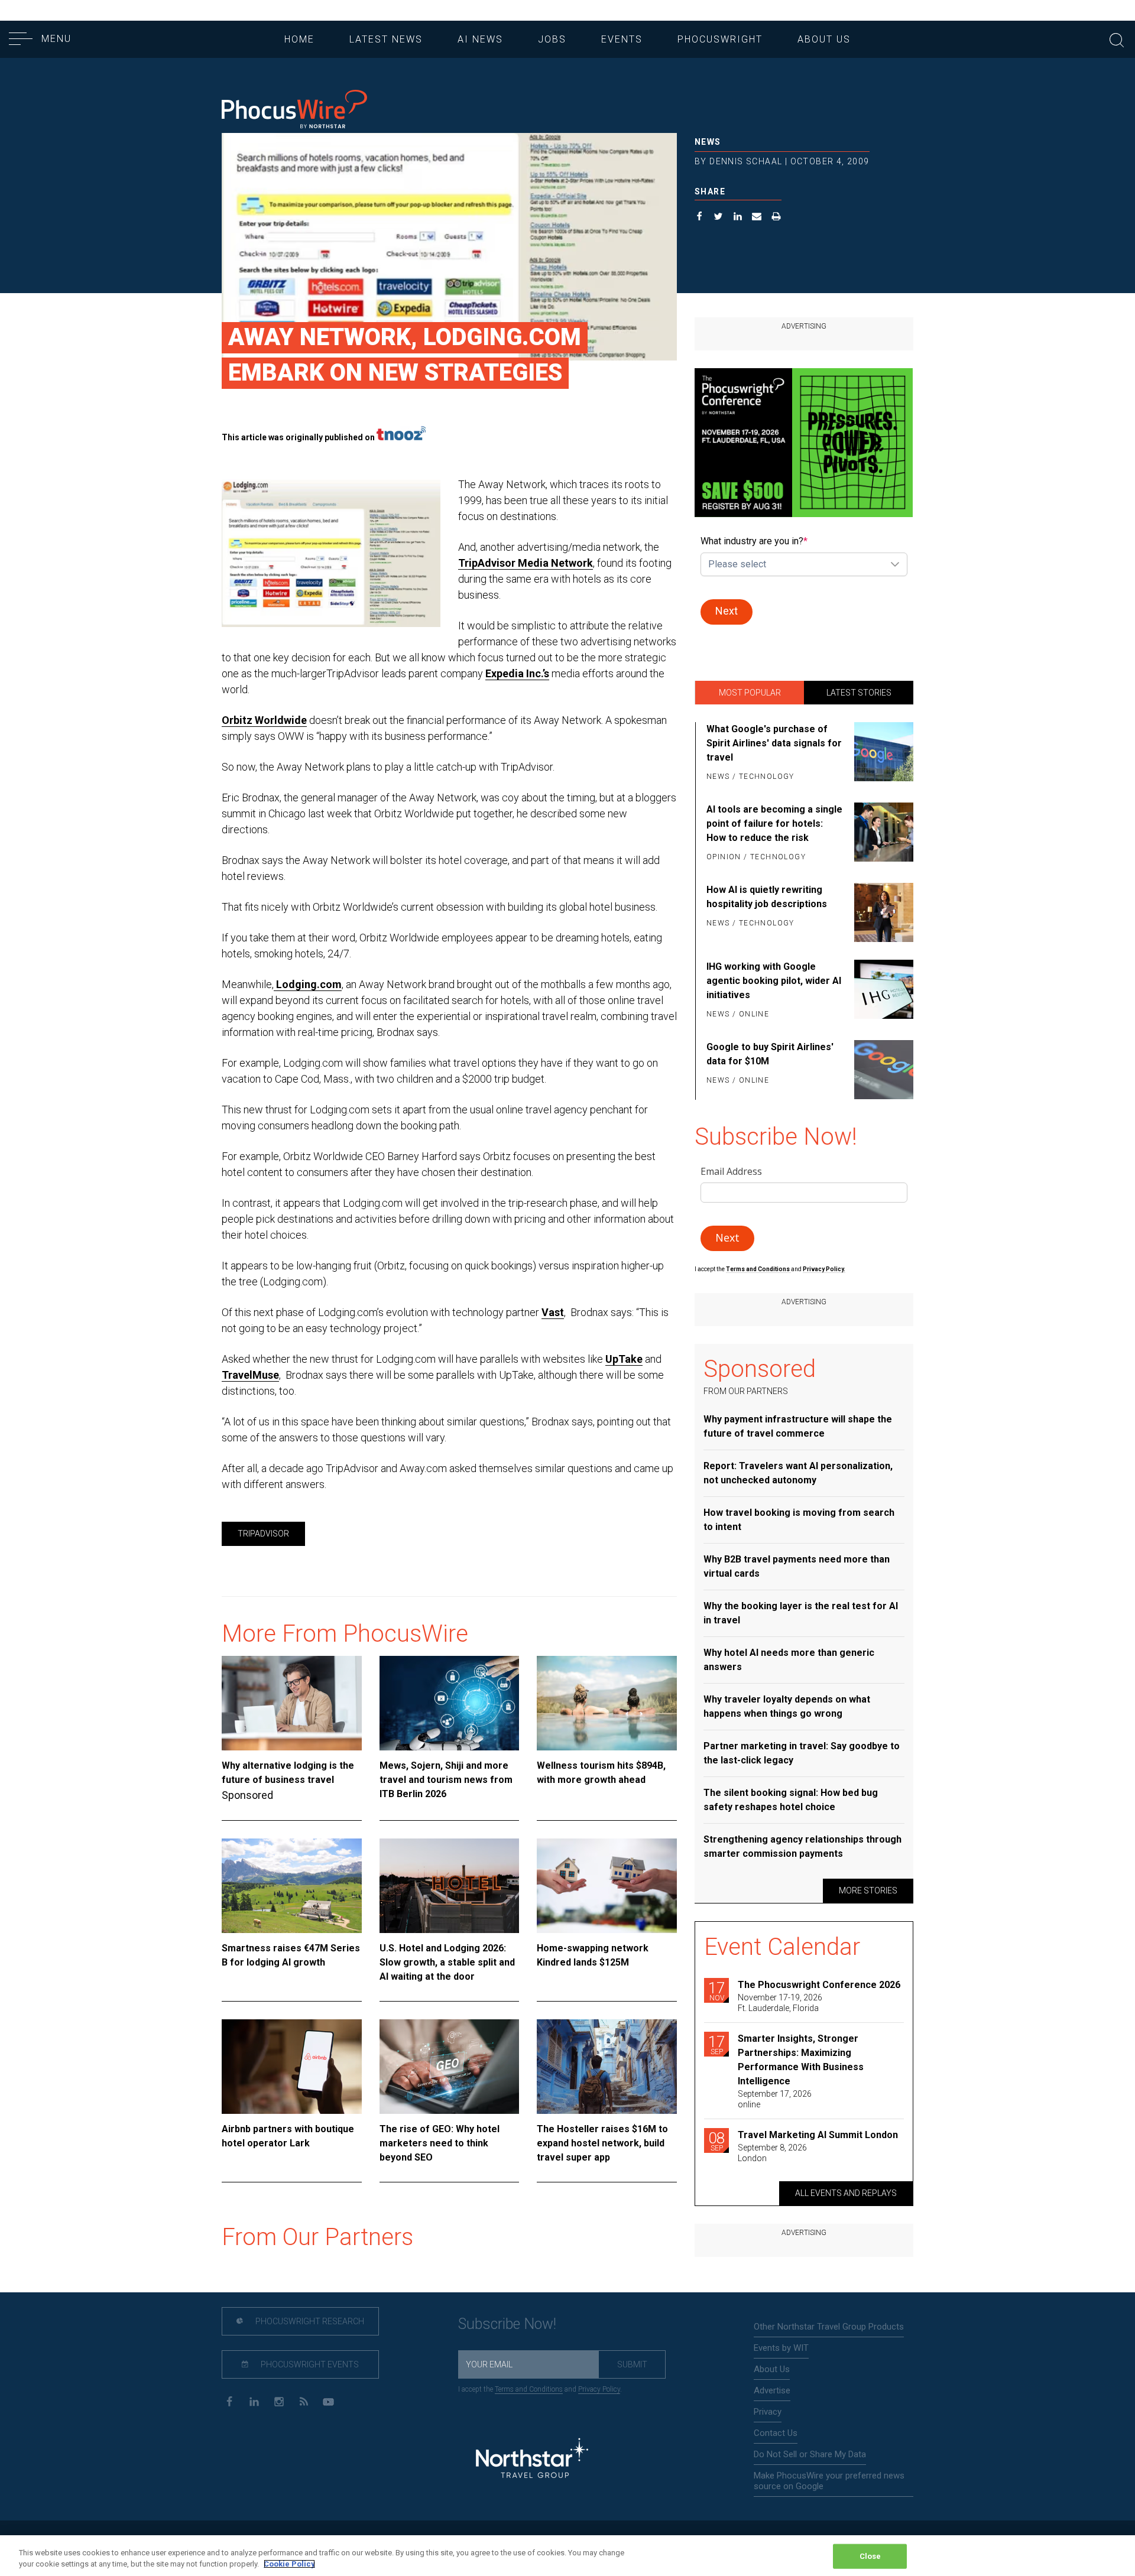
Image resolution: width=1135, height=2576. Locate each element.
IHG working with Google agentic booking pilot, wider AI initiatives (774, 981)
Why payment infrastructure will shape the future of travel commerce (798, 1426)
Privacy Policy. (824, 1269)
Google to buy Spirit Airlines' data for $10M (770, 1054)
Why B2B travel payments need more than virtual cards (797, 1566)
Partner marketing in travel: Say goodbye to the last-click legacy (802, 1753)
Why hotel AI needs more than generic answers (789, 1660)
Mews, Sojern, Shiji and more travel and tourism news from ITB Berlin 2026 (446, 1780)
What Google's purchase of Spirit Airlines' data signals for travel (774, 743)
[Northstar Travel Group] (532, 2460)
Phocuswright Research (309, 2321)
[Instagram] (279, 2401)
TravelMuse (250, 1375)
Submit (632, 2364)
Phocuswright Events (309, 2364)
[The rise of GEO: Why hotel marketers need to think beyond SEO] (450, 2067)
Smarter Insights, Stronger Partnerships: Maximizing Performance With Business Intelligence (801, 2060)
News (708, 142)
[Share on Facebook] (700, 218)
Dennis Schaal (746, 161)
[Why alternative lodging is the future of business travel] (292, 1703)
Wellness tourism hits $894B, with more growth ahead (601, 1773)
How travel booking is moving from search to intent (799, 1520)
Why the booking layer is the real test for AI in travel (801, 1613)
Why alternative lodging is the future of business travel (288, 1773)
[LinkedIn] (254, 2401)
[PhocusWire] (294, 110)
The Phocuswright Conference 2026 (819, 1985)
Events (622, 39)
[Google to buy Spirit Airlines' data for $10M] (882, 1070)
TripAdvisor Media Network (526, 563)
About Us (824, 39)
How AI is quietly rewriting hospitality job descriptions (767, 897)
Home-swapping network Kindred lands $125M (593, 1955)
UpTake (624, 1359)
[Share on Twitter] (719, 218)
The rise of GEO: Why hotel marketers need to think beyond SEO (440, 2143)
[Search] (1117, 39)
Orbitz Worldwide (264, 720)
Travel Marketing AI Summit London (818, 2135)
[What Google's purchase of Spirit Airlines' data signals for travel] (882, 753)
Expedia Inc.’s (517, 673)
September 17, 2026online (775, 2099)
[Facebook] (229, 2401)
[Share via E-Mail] (757, 218)
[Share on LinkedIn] (738, 218)
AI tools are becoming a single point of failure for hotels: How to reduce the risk (774, 824)
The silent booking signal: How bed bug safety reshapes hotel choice (791, 1800)
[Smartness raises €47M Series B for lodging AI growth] (292, 1886)
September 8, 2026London (772, 2153)
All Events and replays (846, 2193)
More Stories (868, 1890)
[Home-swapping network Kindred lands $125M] (607, 1886)
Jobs (552, 39)
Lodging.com (308, 984)
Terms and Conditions (758, 1269)
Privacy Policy (599, 2389)
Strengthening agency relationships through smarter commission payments (802, 1846)
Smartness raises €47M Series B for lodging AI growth (291, 1955)
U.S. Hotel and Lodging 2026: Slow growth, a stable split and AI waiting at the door (447, 1962)
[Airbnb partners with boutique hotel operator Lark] (292, 2067)
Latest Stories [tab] (859, 693)
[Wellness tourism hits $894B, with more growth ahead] (607, 1703)
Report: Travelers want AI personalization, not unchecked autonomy (798, 1473)
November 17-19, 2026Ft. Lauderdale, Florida (780, 2003)
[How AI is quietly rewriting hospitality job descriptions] (882, 912)
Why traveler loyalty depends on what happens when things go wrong (787, 1706)
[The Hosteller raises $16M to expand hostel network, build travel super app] (607, 2067)
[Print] (776, 218)
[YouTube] (328, 2401)
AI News (480, 39)
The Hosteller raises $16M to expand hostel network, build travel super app (602, 2143)
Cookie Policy (289, 2564)
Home (299, 39)
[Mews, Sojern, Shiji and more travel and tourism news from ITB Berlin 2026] (450, 1703)
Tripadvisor (263, 1534)
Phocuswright (720, 39)
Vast (553, 1312)
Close (870, 2556)
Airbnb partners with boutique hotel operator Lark (288, 2136)
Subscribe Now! (507, 2324)
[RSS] (304, 2401)
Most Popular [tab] (750, 693)
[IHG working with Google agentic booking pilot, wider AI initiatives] (882, 991)
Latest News (386, 39)
